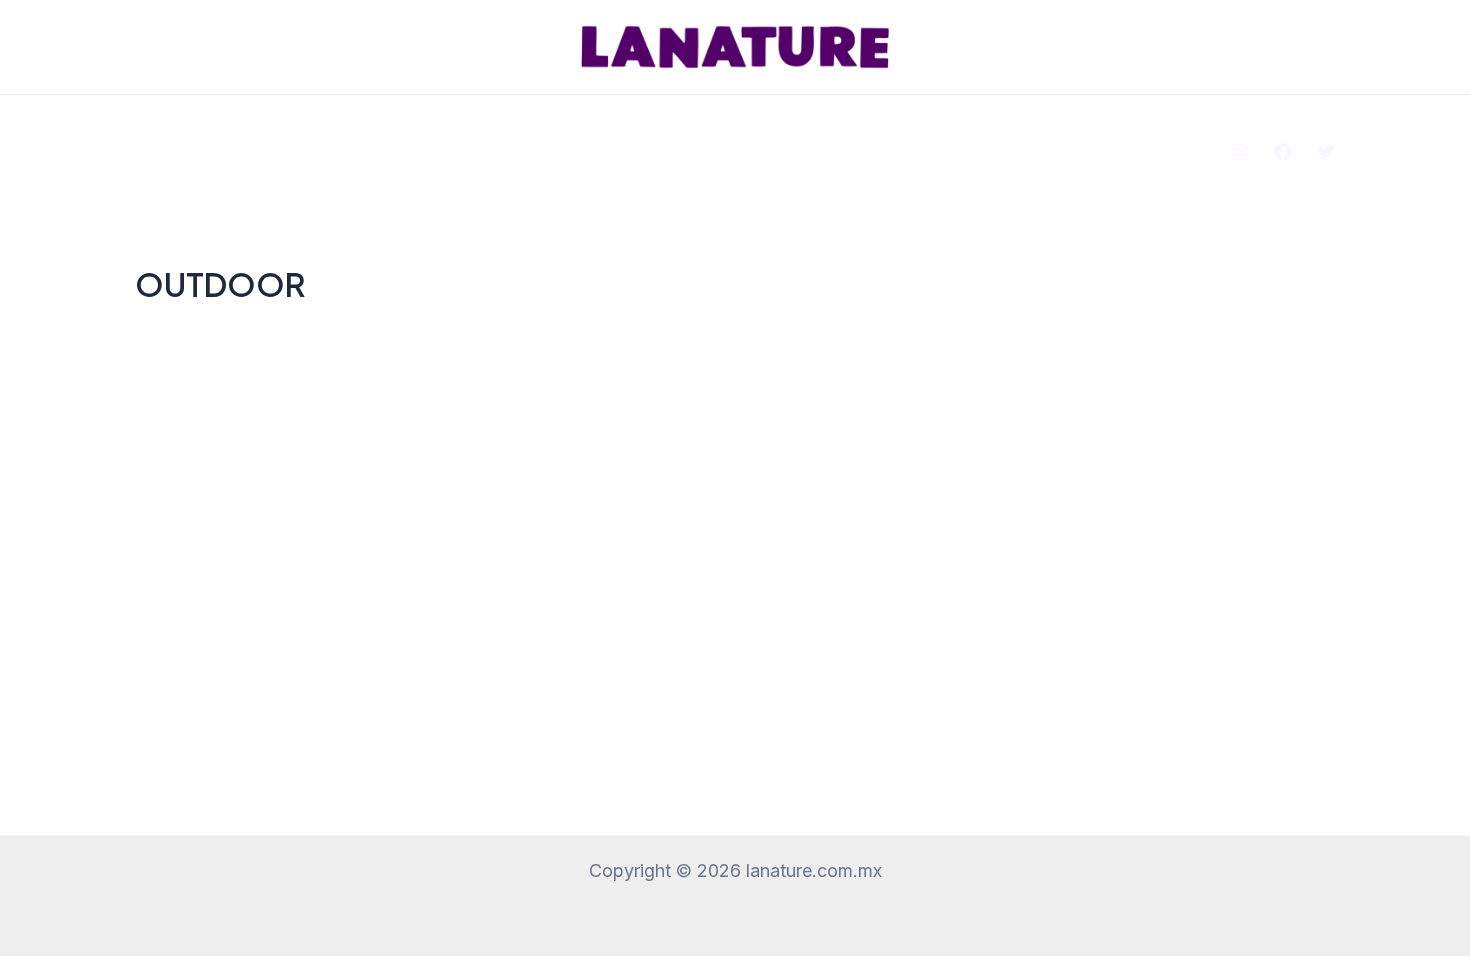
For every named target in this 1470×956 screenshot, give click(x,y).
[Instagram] (1240, 152)
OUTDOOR (762, 135)
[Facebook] (1283, 152)
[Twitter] (1326, 152)
